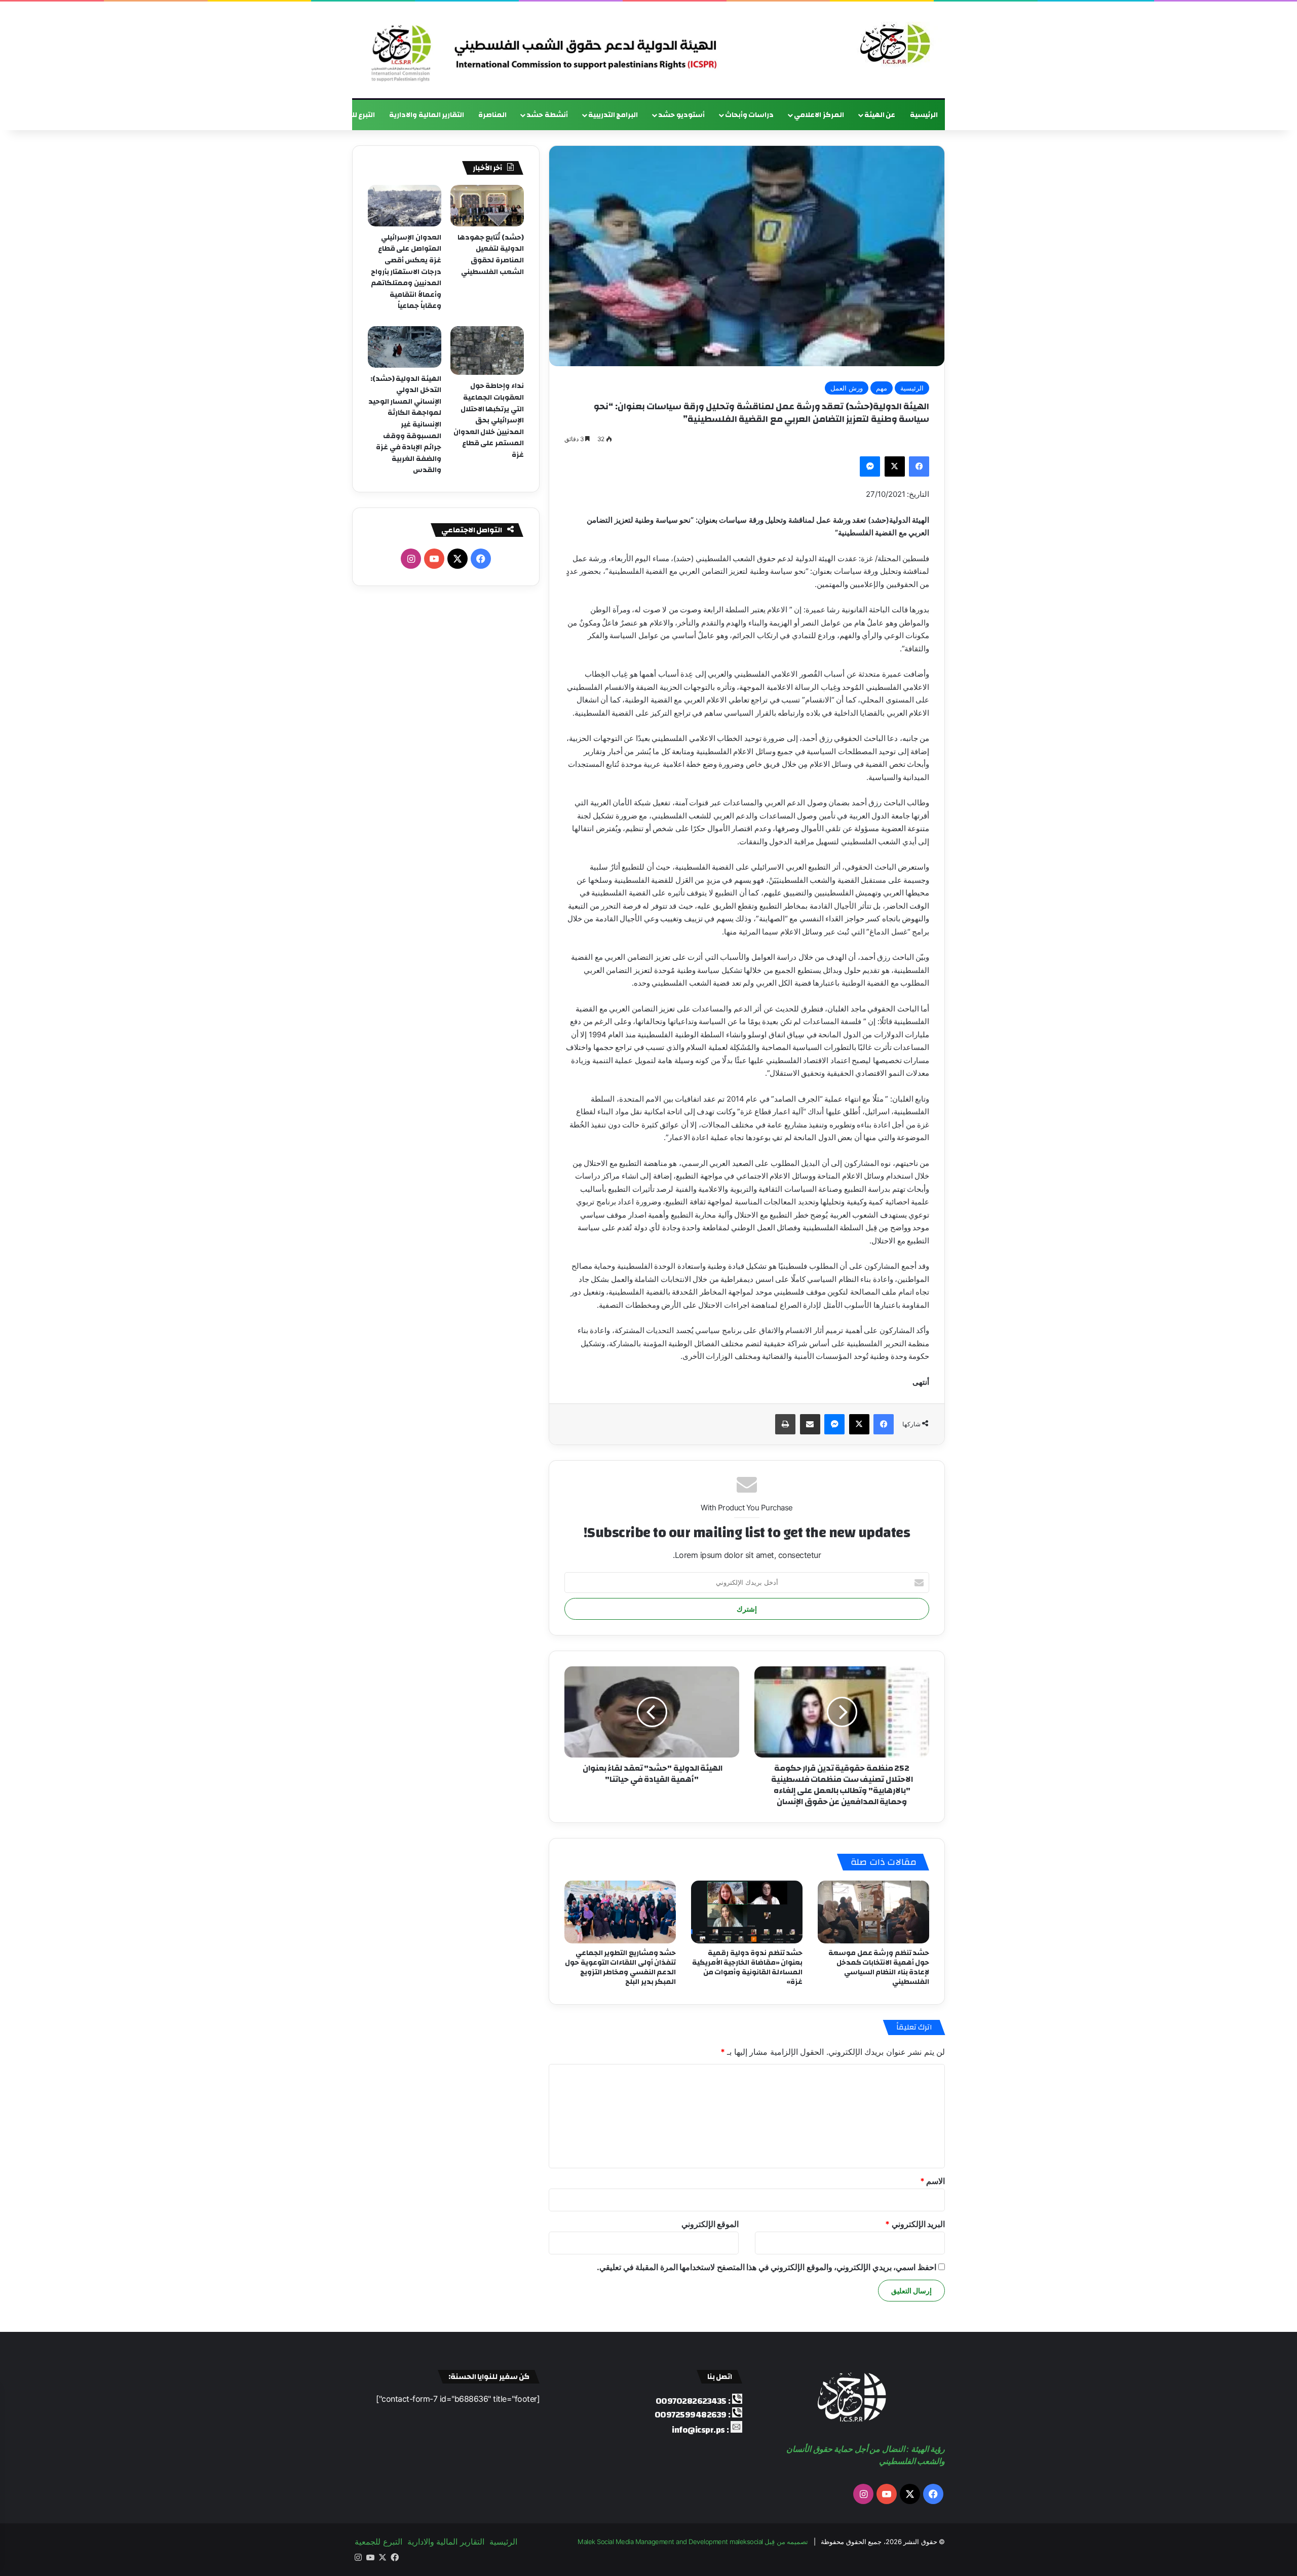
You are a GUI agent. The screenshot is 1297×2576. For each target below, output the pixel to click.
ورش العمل (847, 388)
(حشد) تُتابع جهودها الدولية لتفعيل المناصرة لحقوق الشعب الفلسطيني (491, 255)
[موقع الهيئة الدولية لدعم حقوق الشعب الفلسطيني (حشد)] (893, 45)
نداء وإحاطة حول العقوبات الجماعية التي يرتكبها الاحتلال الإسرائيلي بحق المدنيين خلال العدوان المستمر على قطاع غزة (489, 420)
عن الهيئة (880, 115)
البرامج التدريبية (613, 115)
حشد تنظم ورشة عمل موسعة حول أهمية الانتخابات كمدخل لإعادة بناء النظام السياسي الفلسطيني (879, 1967)
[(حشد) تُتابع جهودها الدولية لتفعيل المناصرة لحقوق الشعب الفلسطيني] (487, 206)
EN (311, 115)
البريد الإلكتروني (915, 2224)
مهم (882, 388)
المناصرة (492, 115)
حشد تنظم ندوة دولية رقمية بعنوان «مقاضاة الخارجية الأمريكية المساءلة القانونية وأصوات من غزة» (748, 1967)
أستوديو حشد (681, 115)
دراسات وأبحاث (750, 115)
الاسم (933, 2181)
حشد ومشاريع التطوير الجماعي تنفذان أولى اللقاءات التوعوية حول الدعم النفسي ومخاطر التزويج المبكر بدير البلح (620, 1967)
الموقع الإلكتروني (710, 2224)
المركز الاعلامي (819, 115)
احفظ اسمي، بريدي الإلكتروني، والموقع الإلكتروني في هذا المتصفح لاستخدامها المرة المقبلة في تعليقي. (767, 2267)
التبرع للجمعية (352, 115)
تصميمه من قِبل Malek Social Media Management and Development (693, 2542)
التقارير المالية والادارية (427, 115)
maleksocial (746, 2542)
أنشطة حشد (547, 115)
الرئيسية (924, 115)
